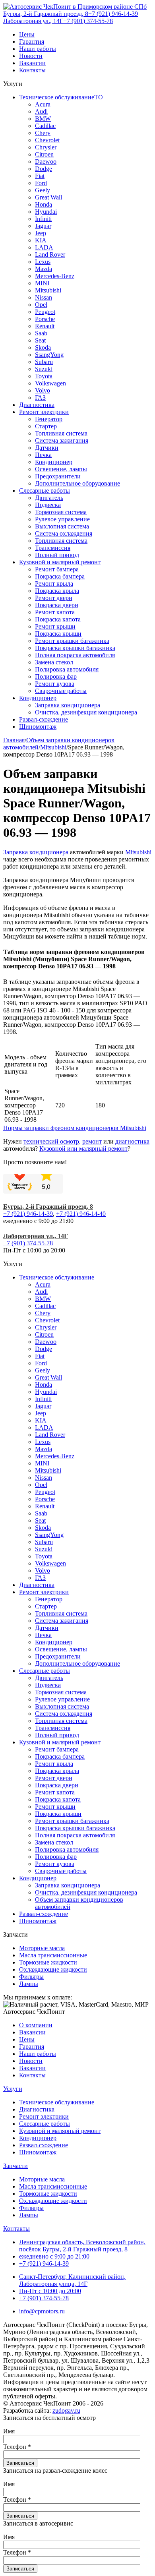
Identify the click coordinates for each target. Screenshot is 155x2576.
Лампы (29, 1984)
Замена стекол (54, 662)
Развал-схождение (44, 719)
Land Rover (50, 255)
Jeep (41, 233)
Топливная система (61, 433)
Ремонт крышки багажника (72, 641)
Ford (41, 183)
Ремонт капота (55, 612)
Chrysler (46, 147)
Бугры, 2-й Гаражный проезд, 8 (46, 14)
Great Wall (48, 197)
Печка (43, 455)
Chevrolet (47, 140)
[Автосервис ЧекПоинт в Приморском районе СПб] (75, 7)
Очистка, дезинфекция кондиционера (86, 712)
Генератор (49, 419)
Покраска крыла (57, 591)
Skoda (43, 347)
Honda (44, 204)
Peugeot (45, 312)
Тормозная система (61, 512)
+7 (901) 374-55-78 (88, 21)
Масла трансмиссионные (53, 1955)
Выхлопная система (62, 526)
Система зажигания (62, 440)
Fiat (40, 176)
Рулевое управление (62, 519)
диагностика (132, 1141)
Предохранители (58, 476)
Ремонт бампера (57, 569)
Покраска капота (58, 619)
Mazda (44, 269)
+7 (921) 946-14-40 (81, 1214)
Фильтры (31, 1977)
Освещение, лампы (61, 469)
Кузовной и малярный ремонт (60, 562)
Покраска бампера (60, 576)
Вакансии (32, 63)
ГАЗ (40, 398)
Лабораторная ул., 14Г (33, 21)
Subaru (44, 362)
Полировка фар (56, 676)
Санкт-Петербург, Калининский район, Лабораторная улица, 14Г (72, 2280)
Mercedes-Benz (55, 276)
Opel (41, 305)
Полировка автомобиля (67, 669)
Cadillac (45, 126)
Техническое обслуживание (57, 1277)
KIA (41, 240)
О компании (36, 2025)
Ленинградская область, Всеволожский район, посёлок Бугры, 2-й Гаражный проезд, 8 (82, 2246)
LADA (44, 247)
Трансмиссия (53, 548)
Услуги (13, 2089)
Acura (43, 104)
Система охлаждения (64, 533)
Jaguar (43, 226)
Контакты (32, 70)
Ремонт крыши (55, 626)
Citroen (44, 154)
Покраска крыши (58, 634)
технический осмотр (51, 1141)
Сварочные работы (61, 691)
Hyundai (46, 212)
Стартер (46, 426)
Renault (45, 326)
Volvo (43, 390)
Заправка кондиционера (68, 705)
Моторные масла (42, 1948)
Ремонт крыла (54, 584)
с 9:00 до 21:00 (54, 2256)
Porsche (45, 319)
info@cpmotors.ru (42, 2311)
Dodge (44, 169)
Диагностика (37, 405)
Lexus (43, 262)
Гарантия (32, 42)
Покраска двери (57, 605)
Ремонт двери (54, 598)
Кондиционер (54, 462)
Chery (43, 133)
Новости (31, 56)
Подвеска (48, 505)
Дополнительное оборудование (77, 483)
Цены (27, 34)
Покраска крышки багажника (75, 648)
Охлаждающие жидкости (53, 1969)
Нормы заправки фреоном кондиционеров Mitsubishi (75, 1128)
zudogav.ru (66, 2411)
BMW (43, 119)
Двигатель (49, 498)
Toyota (44, 376)
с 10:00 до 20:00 (50, 2291)
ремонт (92, 1141)
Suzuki (44, 369)
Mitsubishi (48, 290)
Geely (43, 190)
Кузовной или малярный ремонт (83, 1149)
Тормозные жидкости (48, 1962)
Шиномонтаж (38, 727)
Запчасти (15, 2166)
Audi (41, 111)
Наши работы (38, 49)
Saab (41, 333)
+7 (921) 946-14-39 (113, 14)
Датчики (47, 448)
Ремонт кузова (55, 684)
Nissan (44, 297)
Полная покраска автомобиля (75, 655)
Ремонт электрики (44, 412)
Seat (40, 340)
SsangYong (49, 355)
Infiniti (43, 219)
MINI (42, 283)
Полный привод (57, 555)
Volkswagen (50, 383)
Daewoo (46, 162)
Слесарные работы (45, 491)
